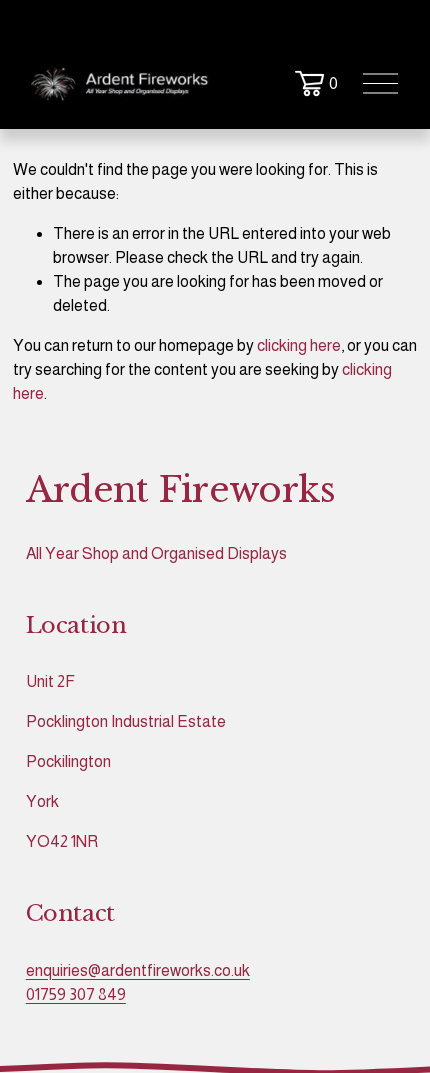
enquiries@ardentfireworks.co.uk (138, 970)
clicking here (299, 345)
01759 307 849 (76, 994)
